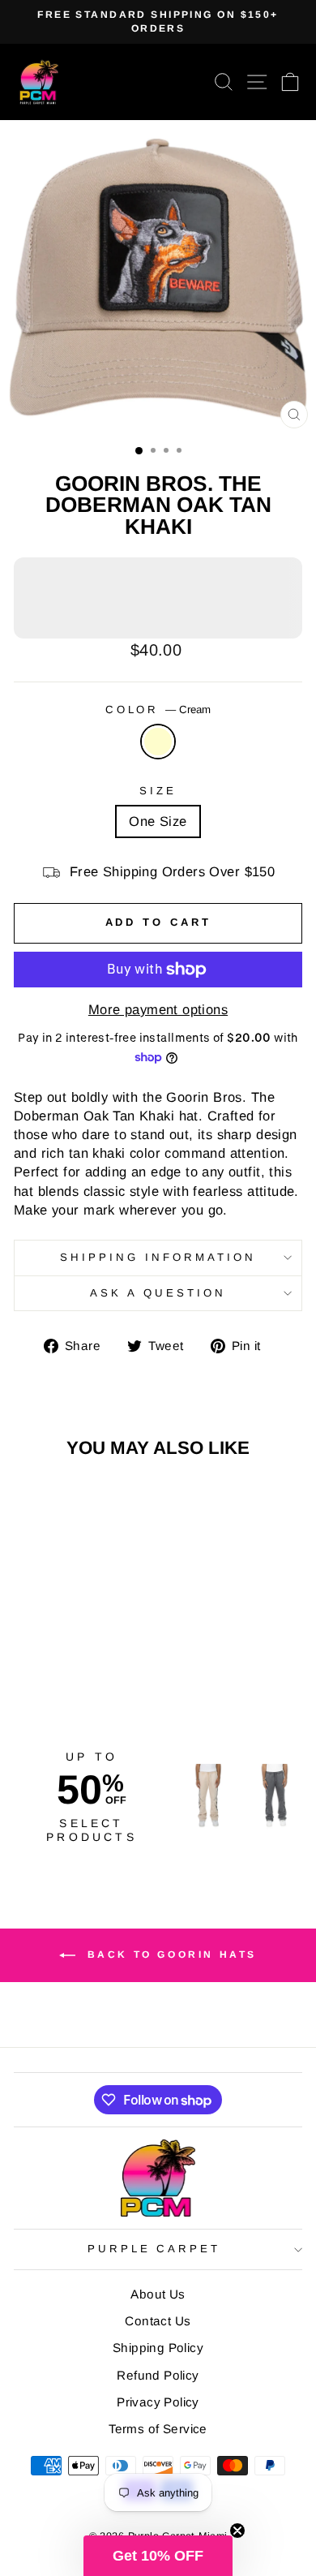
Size (158, 791)
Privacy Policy (158, 2402)
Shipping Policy (158, 2348)
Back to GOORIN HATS (169, 1955)
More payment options (158, 1010)
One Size (158, 821)
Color (158, 710)
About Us (158, 2294)
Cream (158, 742)
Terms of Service (158, 2429)
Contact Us (158, 2321)
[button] (158, 2556)
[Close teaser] (237, 2531)
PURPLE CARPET (154, 2249)
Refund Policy (158, 2375)
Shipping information (158, 1257)
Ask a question (158, 1293)
